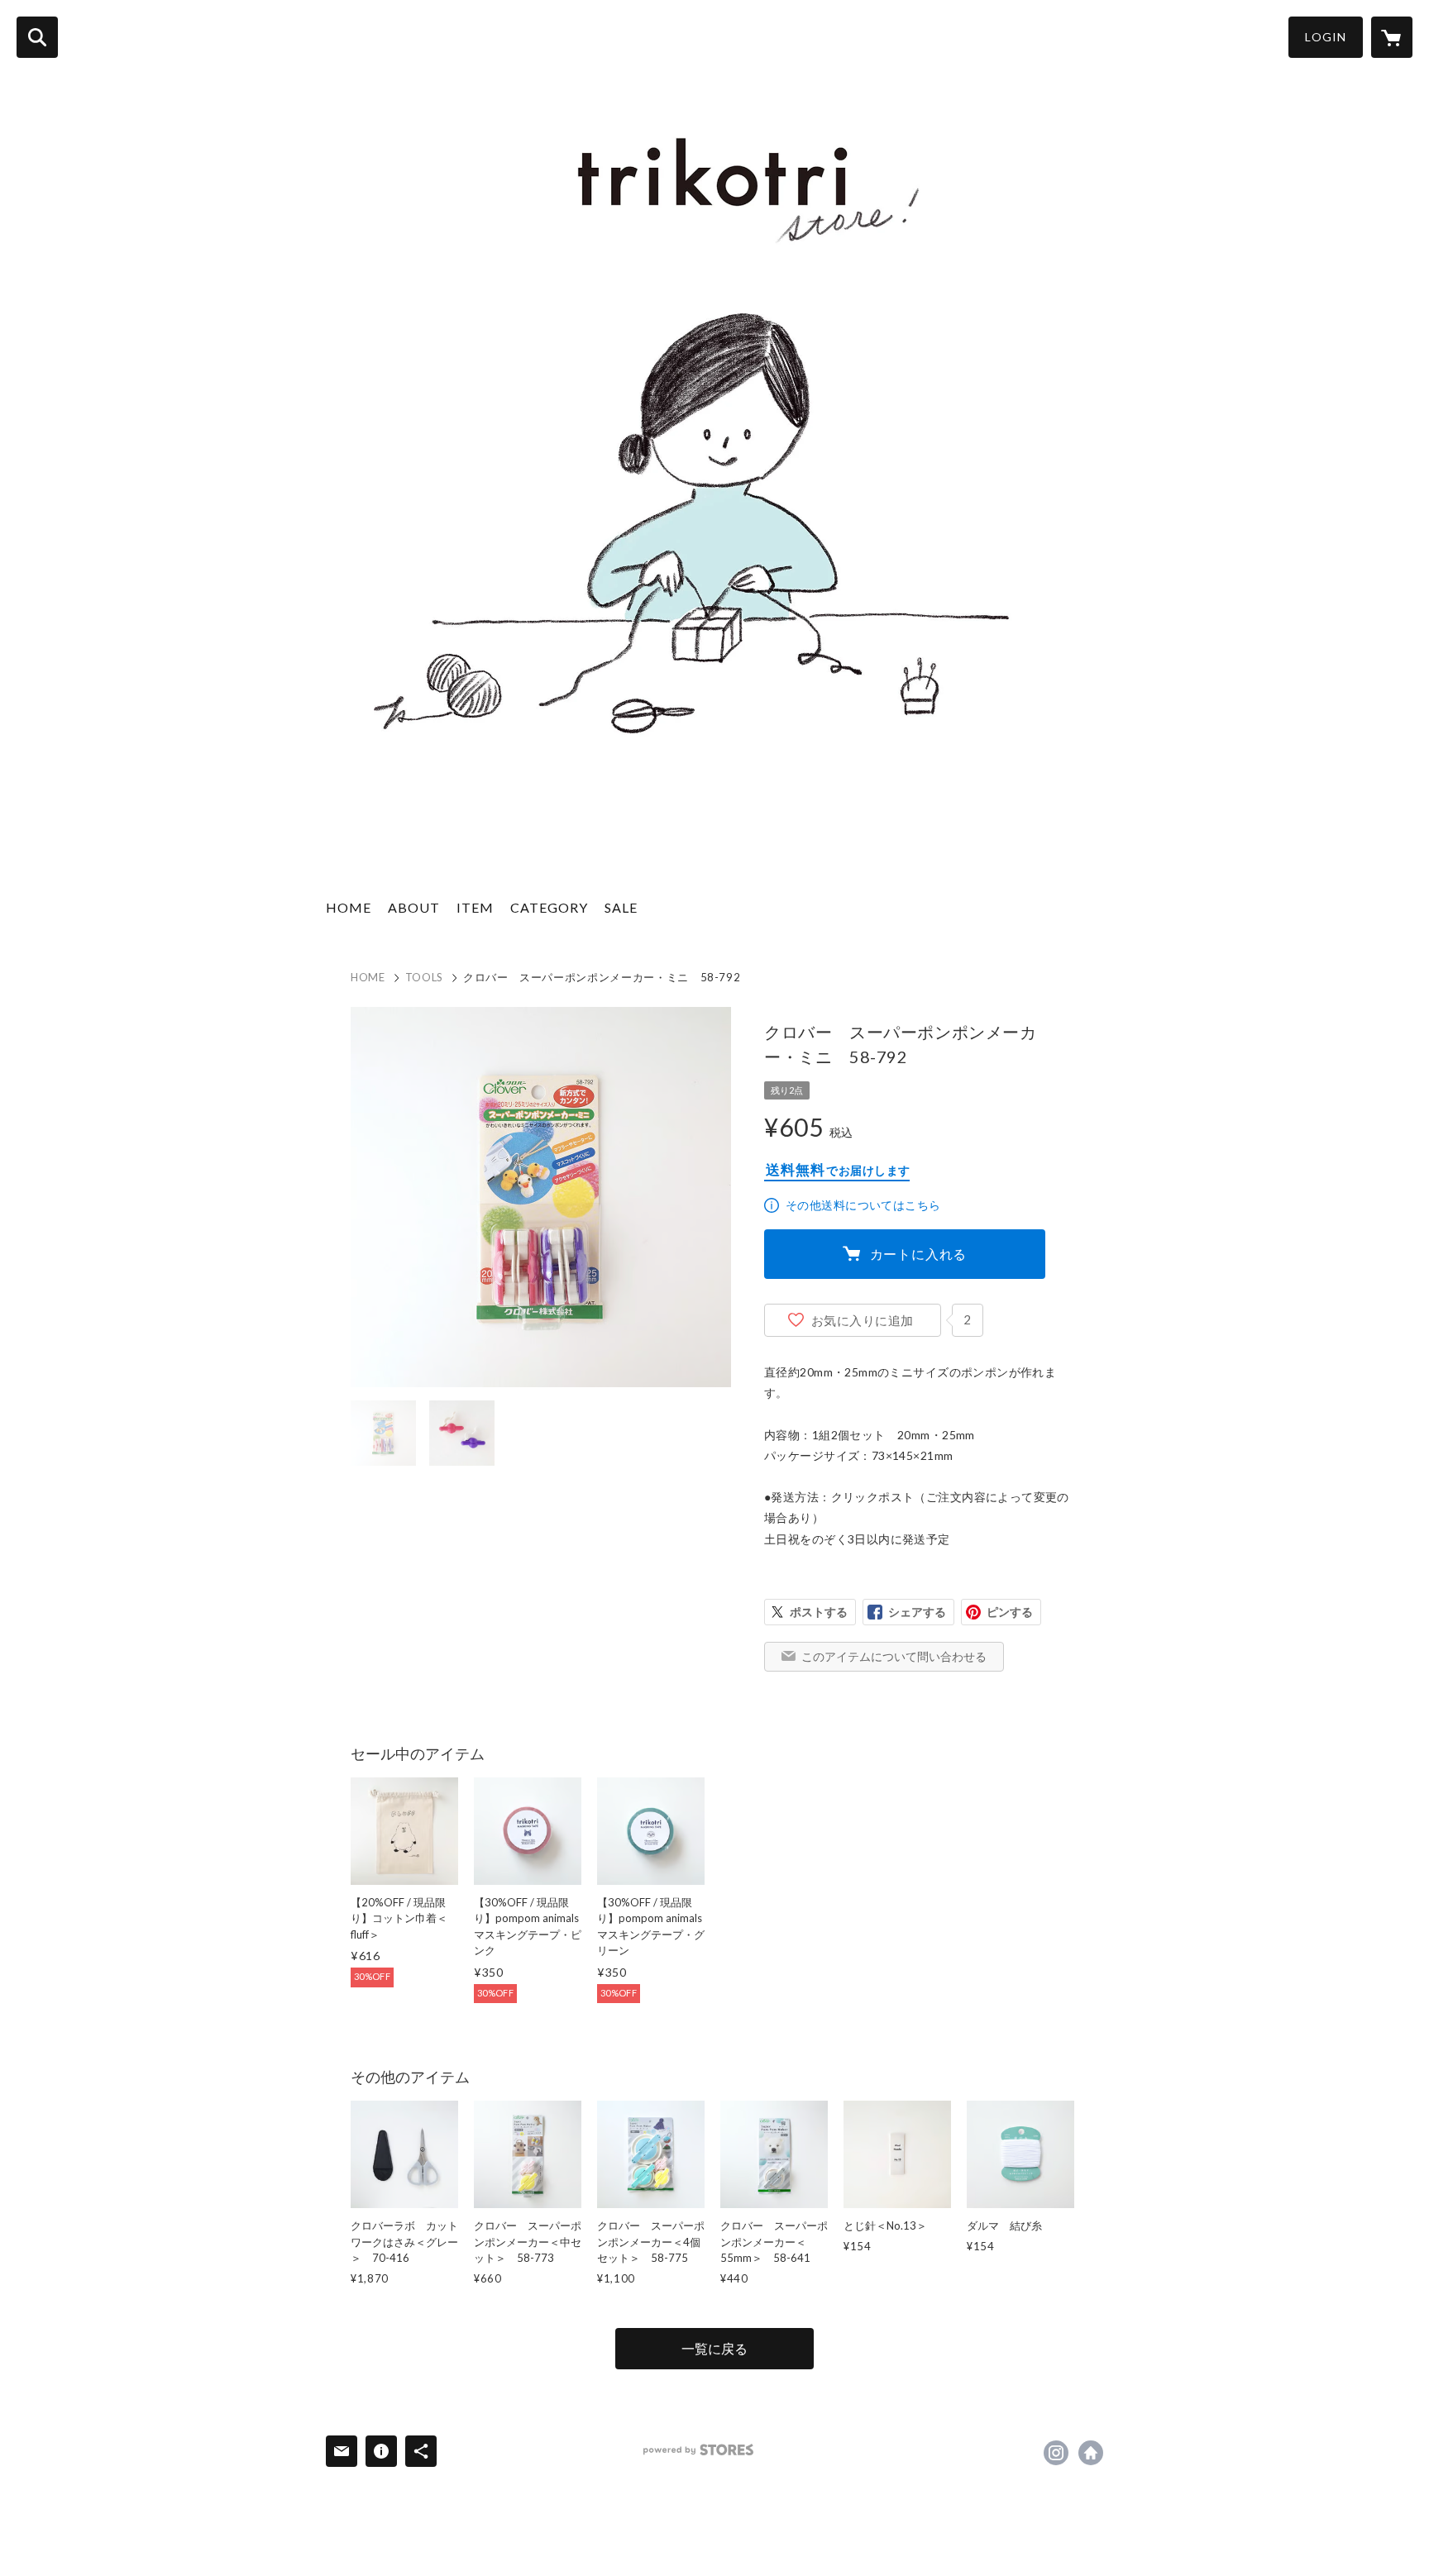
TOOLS (424, 977)
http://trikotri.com (1091, 2453)
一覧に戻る (714, 2348)
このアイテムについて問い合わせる (894, 1656)
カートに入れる (919, 1254)
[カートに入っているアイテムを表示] (1392, 37)
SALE (621, 907)
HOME (349, 907)
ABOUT (414, 907)
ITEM (475, 907)
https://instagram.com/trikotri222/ (1056, 2453)
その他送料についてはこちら (863, 1205)
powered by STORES (698, 2450)
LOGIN (1326, 37)
